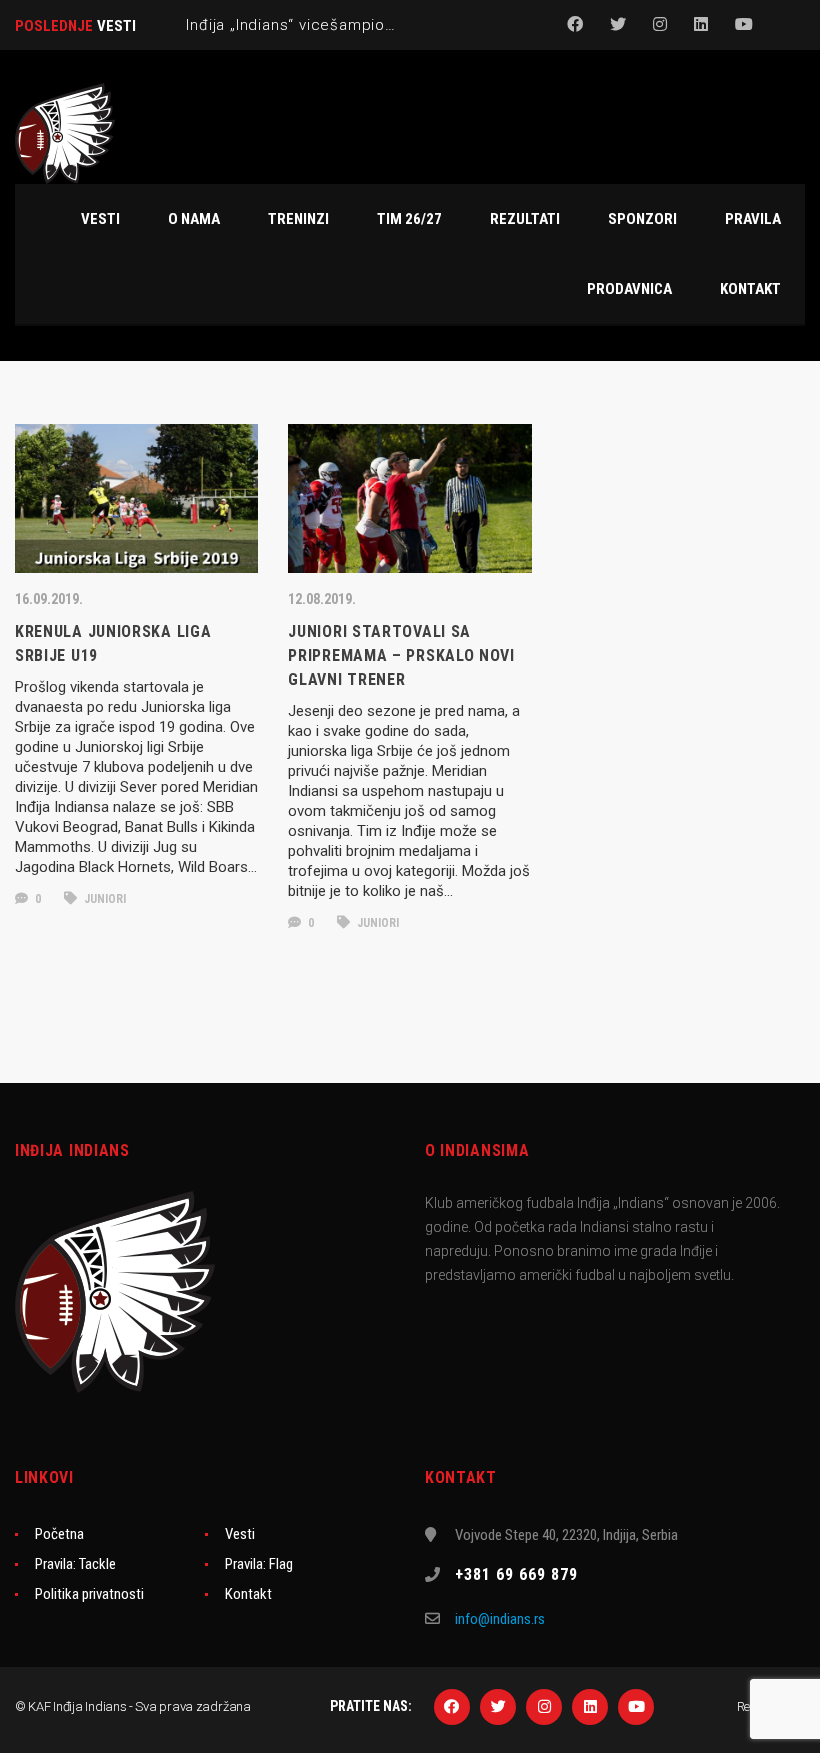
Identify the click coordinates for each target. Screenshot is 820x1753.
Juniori (103, 899)
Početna (59, 1534)
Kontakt (248, 1594)
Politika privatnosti (89, 1594)
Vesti (240, 1534)
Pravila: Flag (259, 1564)
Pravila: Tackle (75, 1564)
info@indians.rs (500, 1619)
